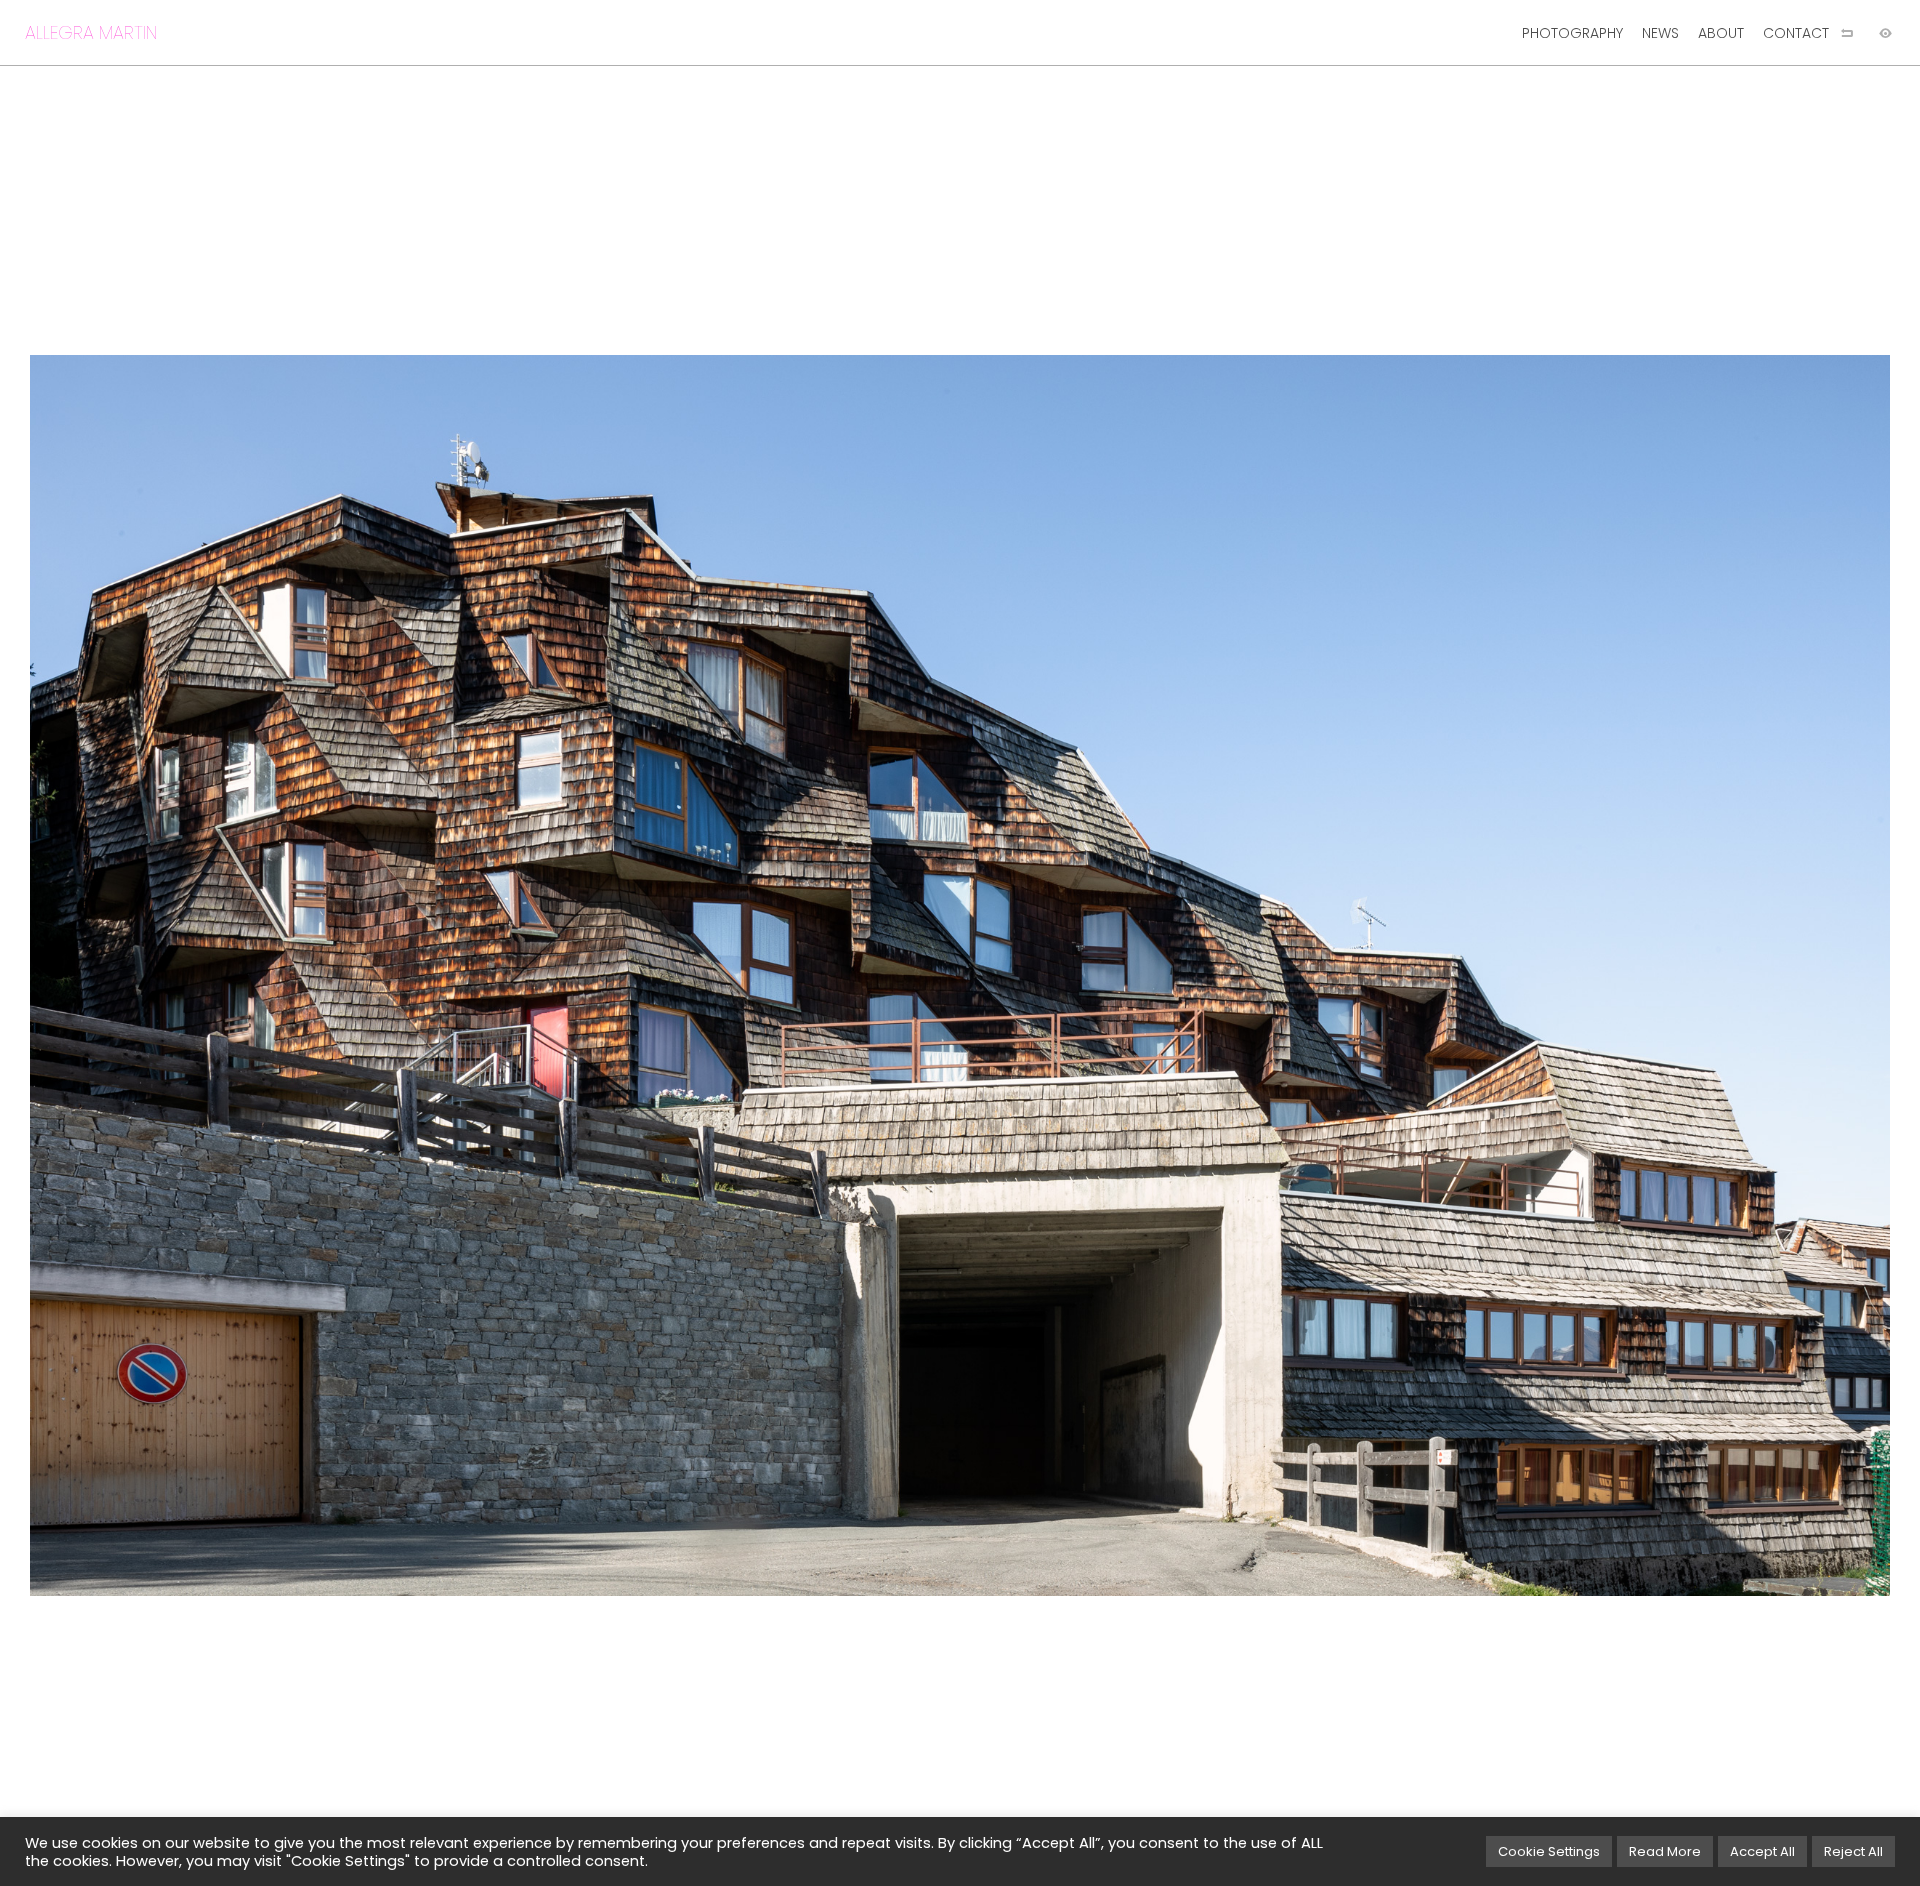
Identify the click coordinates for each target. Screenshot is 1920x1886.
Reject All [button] (1853, 1851)
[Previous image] (480, 975)
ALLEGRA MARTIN (91, 32)
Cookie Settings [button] (1549, 1851)
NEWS (1660, 33)
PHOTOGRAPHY (1572, 33)
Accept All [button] (1762, 1851)
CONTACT (1796, 33)
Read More (1665, 1851)
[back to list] (1847, 33)
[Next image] (1440, 975)
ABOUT (1721, 33)
